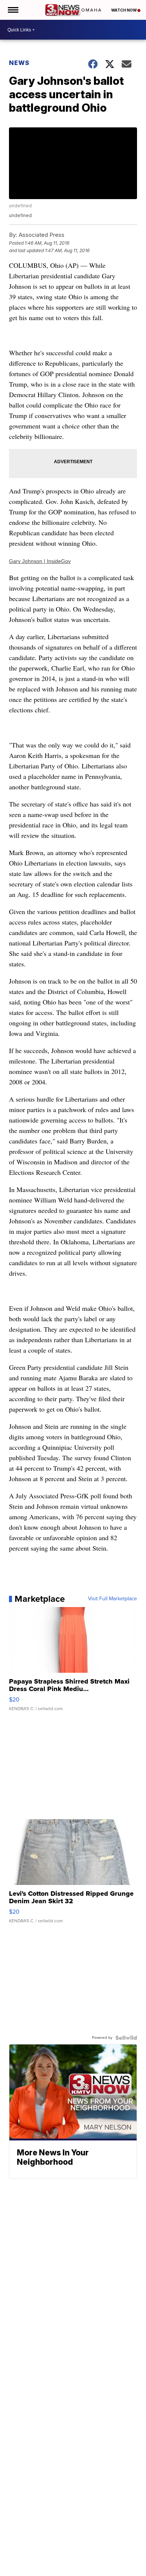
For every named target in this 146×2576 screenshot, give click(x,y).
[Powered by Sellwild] (126, 2038)
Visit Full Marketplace (112, 1599)
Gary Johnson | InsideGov (40, 561)
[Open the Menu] (13, 10)
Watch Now (124, 10)
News (19, 63)
